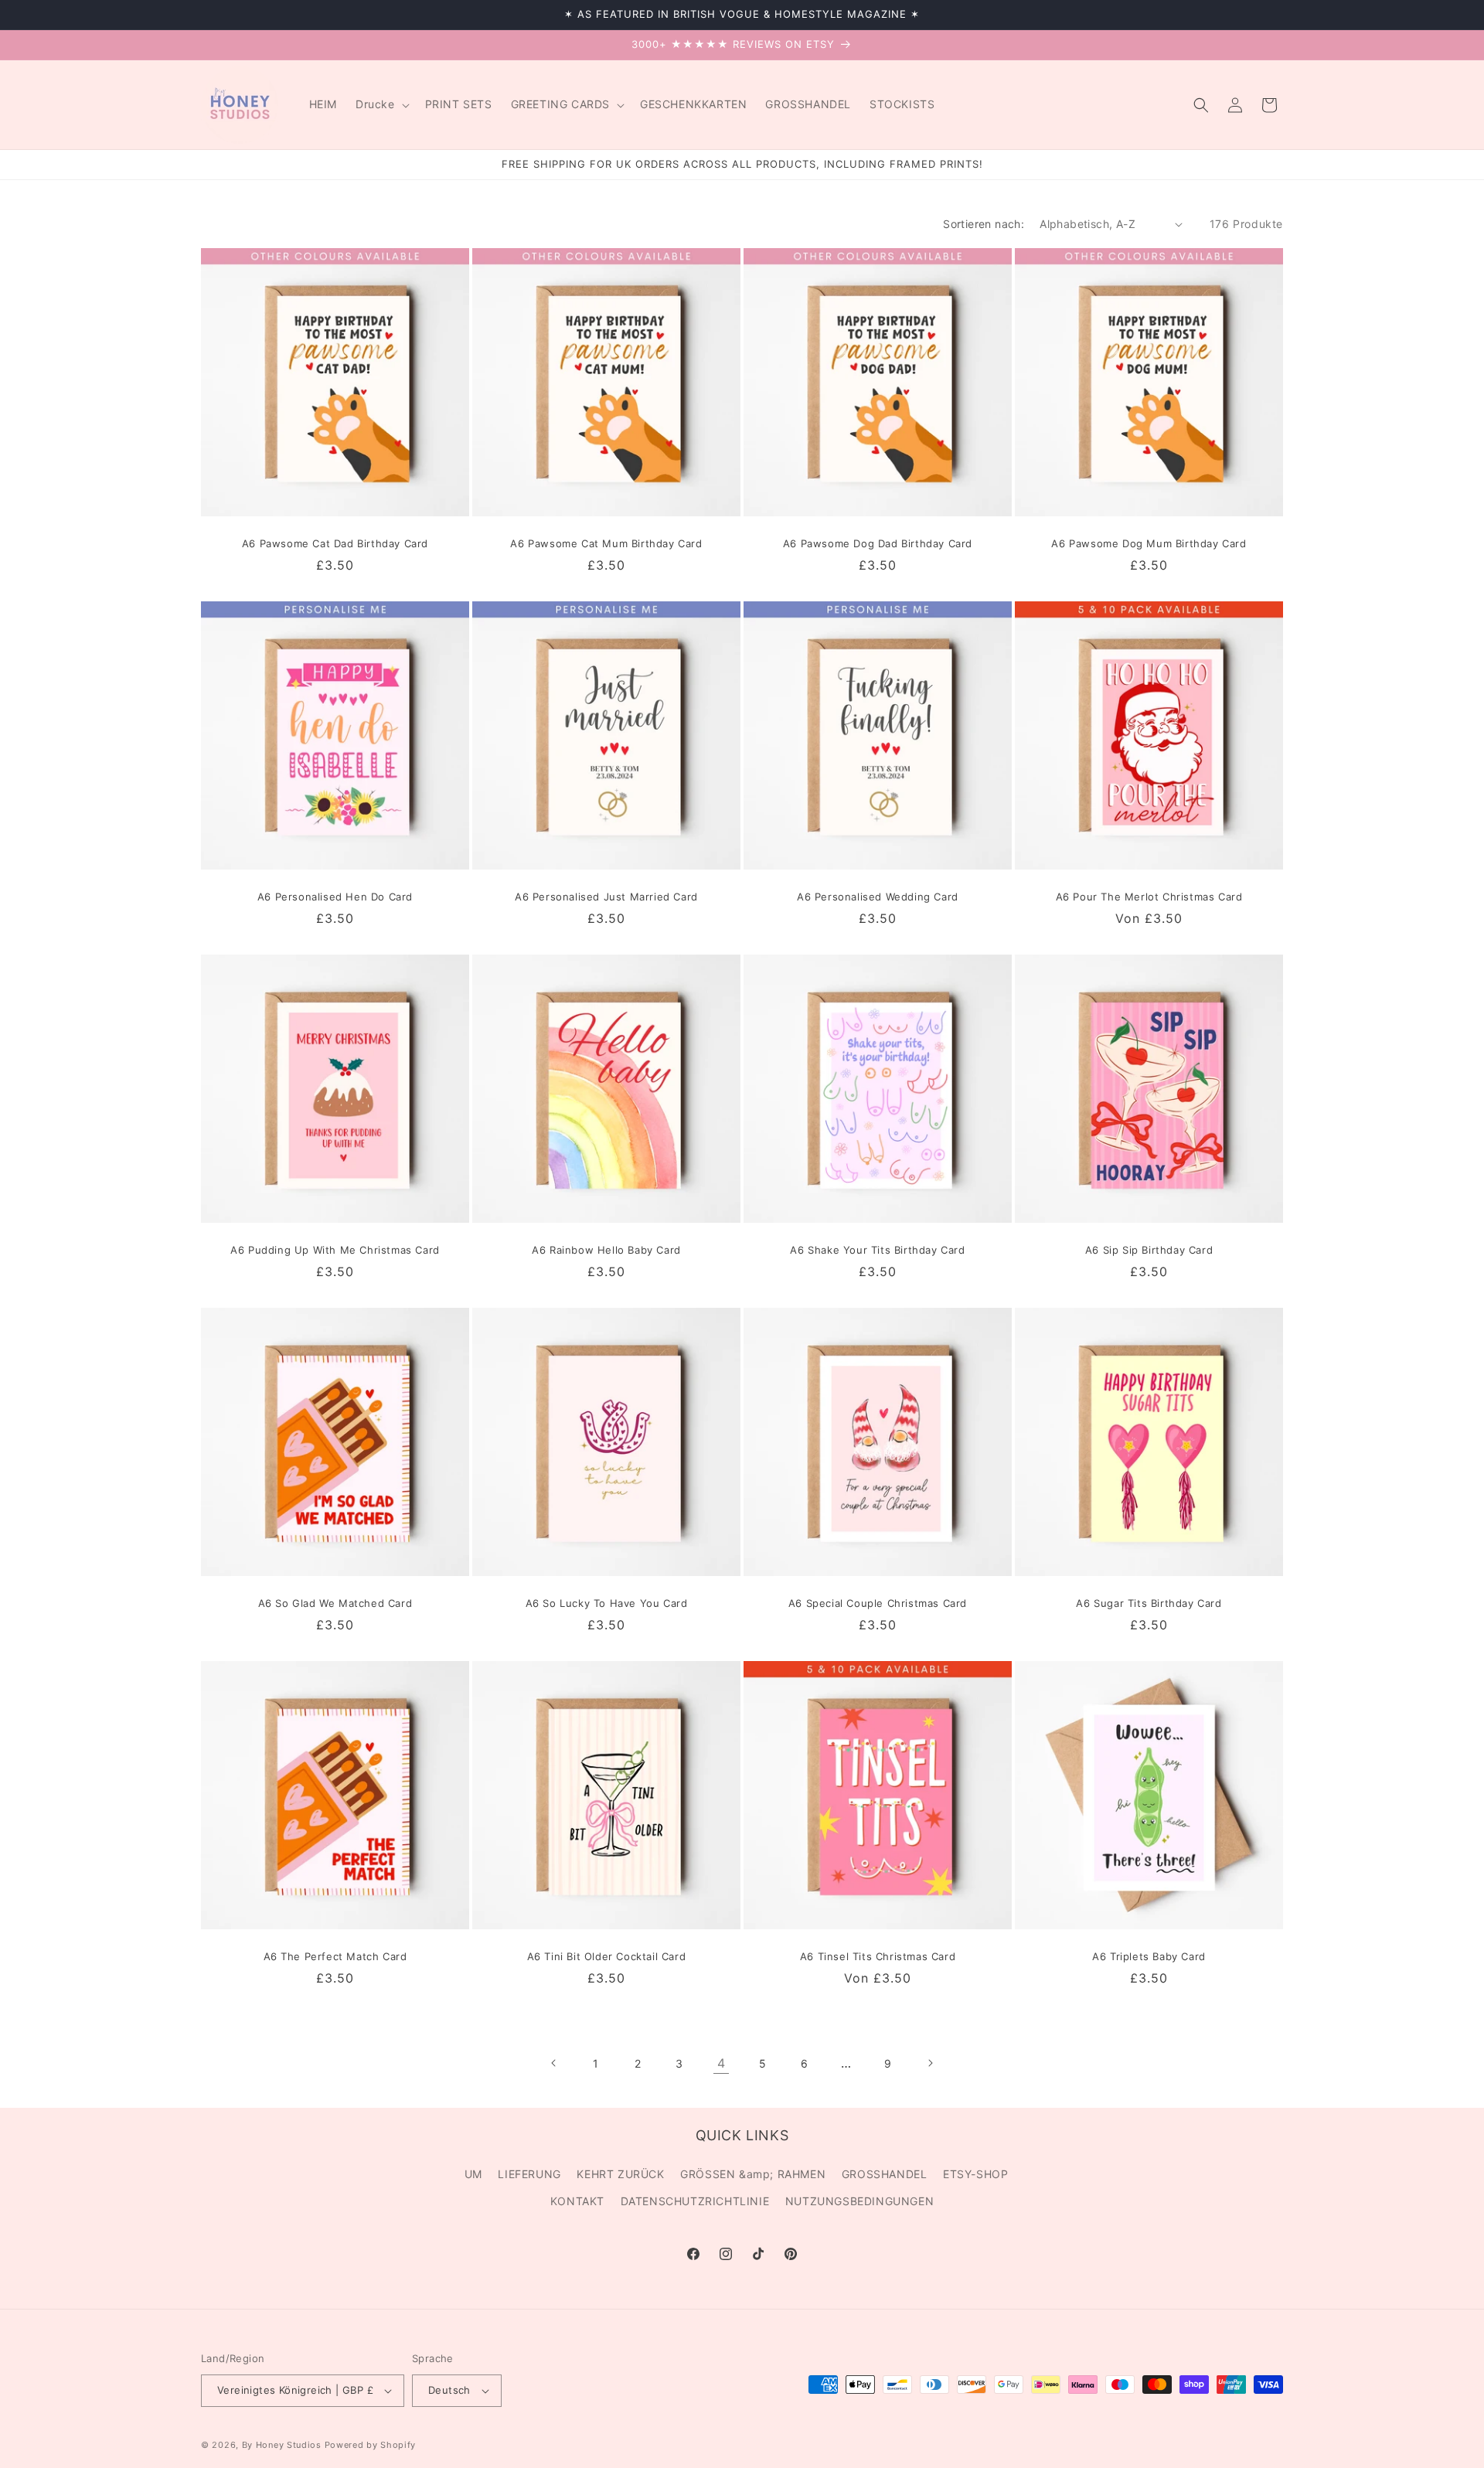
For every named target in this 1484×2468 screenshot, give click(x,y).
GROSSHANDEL (885, 2174)
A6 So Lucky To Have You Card (607, 1603)
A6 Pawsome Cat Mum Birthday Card (606, 543)
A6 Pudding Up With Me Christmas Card (335, 1250)
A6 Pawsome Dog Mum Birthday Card (1149, 543)
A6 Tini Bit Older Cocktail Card (607, 1956)
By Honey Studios (282, 2445)
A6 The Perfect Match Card (335, 1956)
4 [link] (722, 2063)
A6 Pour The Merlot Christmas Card (1149, 897)
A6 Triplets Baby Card (1149, 1956)
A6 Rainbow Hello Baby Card (606, 1250)
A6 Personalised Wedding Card (878, 897)
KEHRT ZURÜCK (620, 2174)
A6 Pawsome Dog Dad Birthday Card (878, 543)
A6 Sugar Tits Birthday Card (1149, 1603)
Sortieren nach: (984, 224)
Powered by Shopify (371, 2445)
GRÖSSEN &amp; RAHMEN (753, 2174)
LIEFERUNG (529, 2174)
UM (473, 2174)
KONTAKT (577, 2201)
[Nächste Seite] (930, 2063)
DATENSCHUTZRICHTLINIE (695, 2201)
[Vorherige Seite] (554, 2063)
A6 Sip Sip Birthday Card (1149, 1250)
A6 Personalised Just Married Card (606, 897)
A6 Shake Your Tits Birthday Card (877, 1250)
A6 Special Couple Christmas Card (878, 1603)
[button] (381, 104)
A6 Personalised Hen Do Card (335, 897)
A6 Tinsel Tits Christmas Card (878, 1956)
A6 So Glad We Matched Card (335, 1603)
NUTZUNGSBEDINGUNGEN (859, 2201)
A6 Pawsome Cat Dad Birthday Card (335, 543)
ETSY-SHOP (975, 2174)
